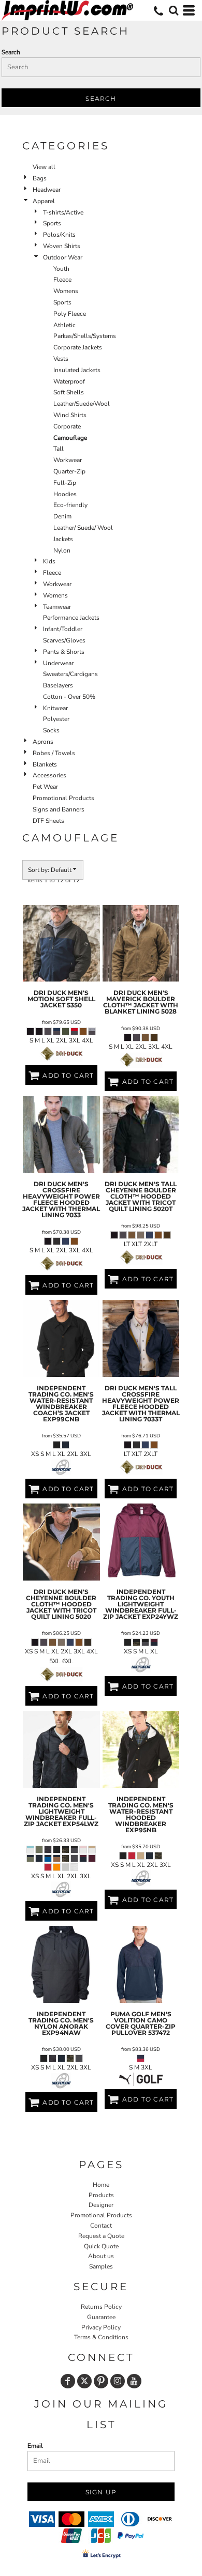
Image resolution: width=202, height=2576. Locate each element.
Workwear (68, 460)
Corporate (67, 426)
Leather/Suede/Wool (82, 404)
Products (101, 2195)
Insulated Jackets (77, 370)
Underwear (58, 663)
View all (44, 167)
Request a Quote (101, 2236)
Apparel (44, 201)
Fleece (62, 280)
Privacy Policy (101, 2327)
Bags (40, 178)
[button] (174, 10)
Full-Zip (65, 483)
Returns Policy (101, 2307)
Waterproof (69, 381)
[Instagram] (118, 2381)
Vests (61, 359)
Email (35, 2446)
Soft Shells (69, 392)
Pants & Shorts (64, 652)
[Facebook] (68, 2381)
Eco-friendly (70, 505)
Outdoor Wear (63, 257)
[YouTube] (134, 2381)
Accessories (49, 775)
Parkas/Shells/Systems (85, 336)
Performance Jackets (71, 618)
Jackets (63, 539)
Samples (101, 2266)
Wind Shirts (70, 415)
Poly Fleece (70, 314)
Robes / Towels (54, 753)
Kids (49, 561)
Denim (62, 516)
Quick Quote (101, 2246)
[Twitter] (84, 2381)
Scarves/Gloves (64, 640)
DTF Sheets (48, 821)
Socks (51, 730)
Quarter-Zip (69, 471)
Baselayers (58, 685)
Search (11, 52)
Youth (61, 269)
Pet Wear (45, 787)
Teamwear (57, 607)
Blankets (45, 764)
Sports (52, 223)
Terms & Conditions (101, 2337)
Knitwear (55, 708)
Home (101, 2185)
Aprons (43, 742)
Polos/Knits (59, 235)
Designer (101, 2205)
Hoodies (65, 494)
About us (101, 2256)
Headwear (47, 190)
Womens (66, 291)
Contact (101, 2226)
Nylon (62, 550)
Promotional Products (63, 798)
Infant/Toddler (63, 629)
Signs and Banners (59, 809)
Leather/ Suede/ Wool (83, 528)
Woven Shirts (62, 246)
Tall (59, 449)
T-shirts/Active (63, 212)
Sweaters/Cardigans (70, 674)
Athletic (64, 325)
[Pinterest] (101, 2381)
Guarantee (101, 2317)
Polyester (56, 719)
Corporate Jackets (78, 347)
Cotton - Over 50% (69, 697)
